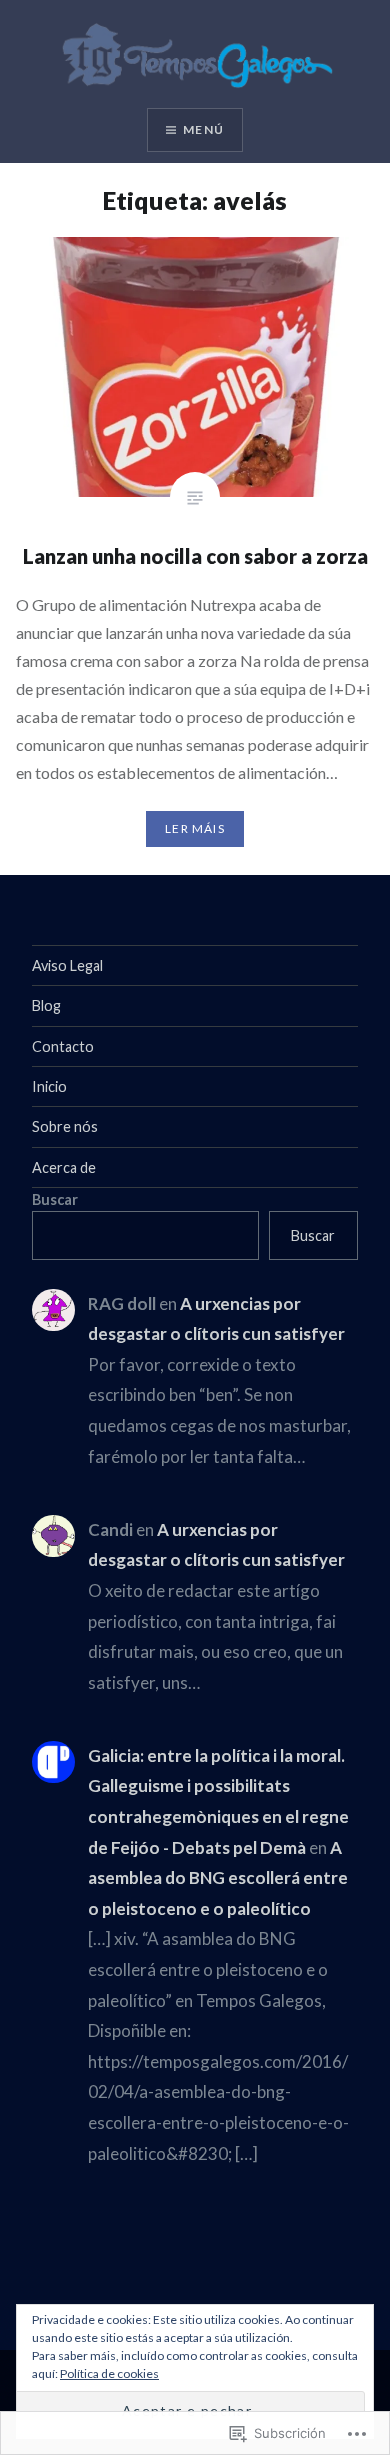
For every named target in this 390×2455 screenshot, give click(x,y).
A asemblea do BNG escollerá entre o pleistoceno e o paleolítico (218, 1878)
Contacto (63, 1046)
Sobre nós (65, 1126)
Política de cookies (109, 2373)
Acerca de (64, 1167)
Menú (203, 129)
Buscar (55, 1199)
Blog (46, 1005)
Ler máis (195, 828)
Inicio (49, 1086)
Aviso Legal (67, 965)
